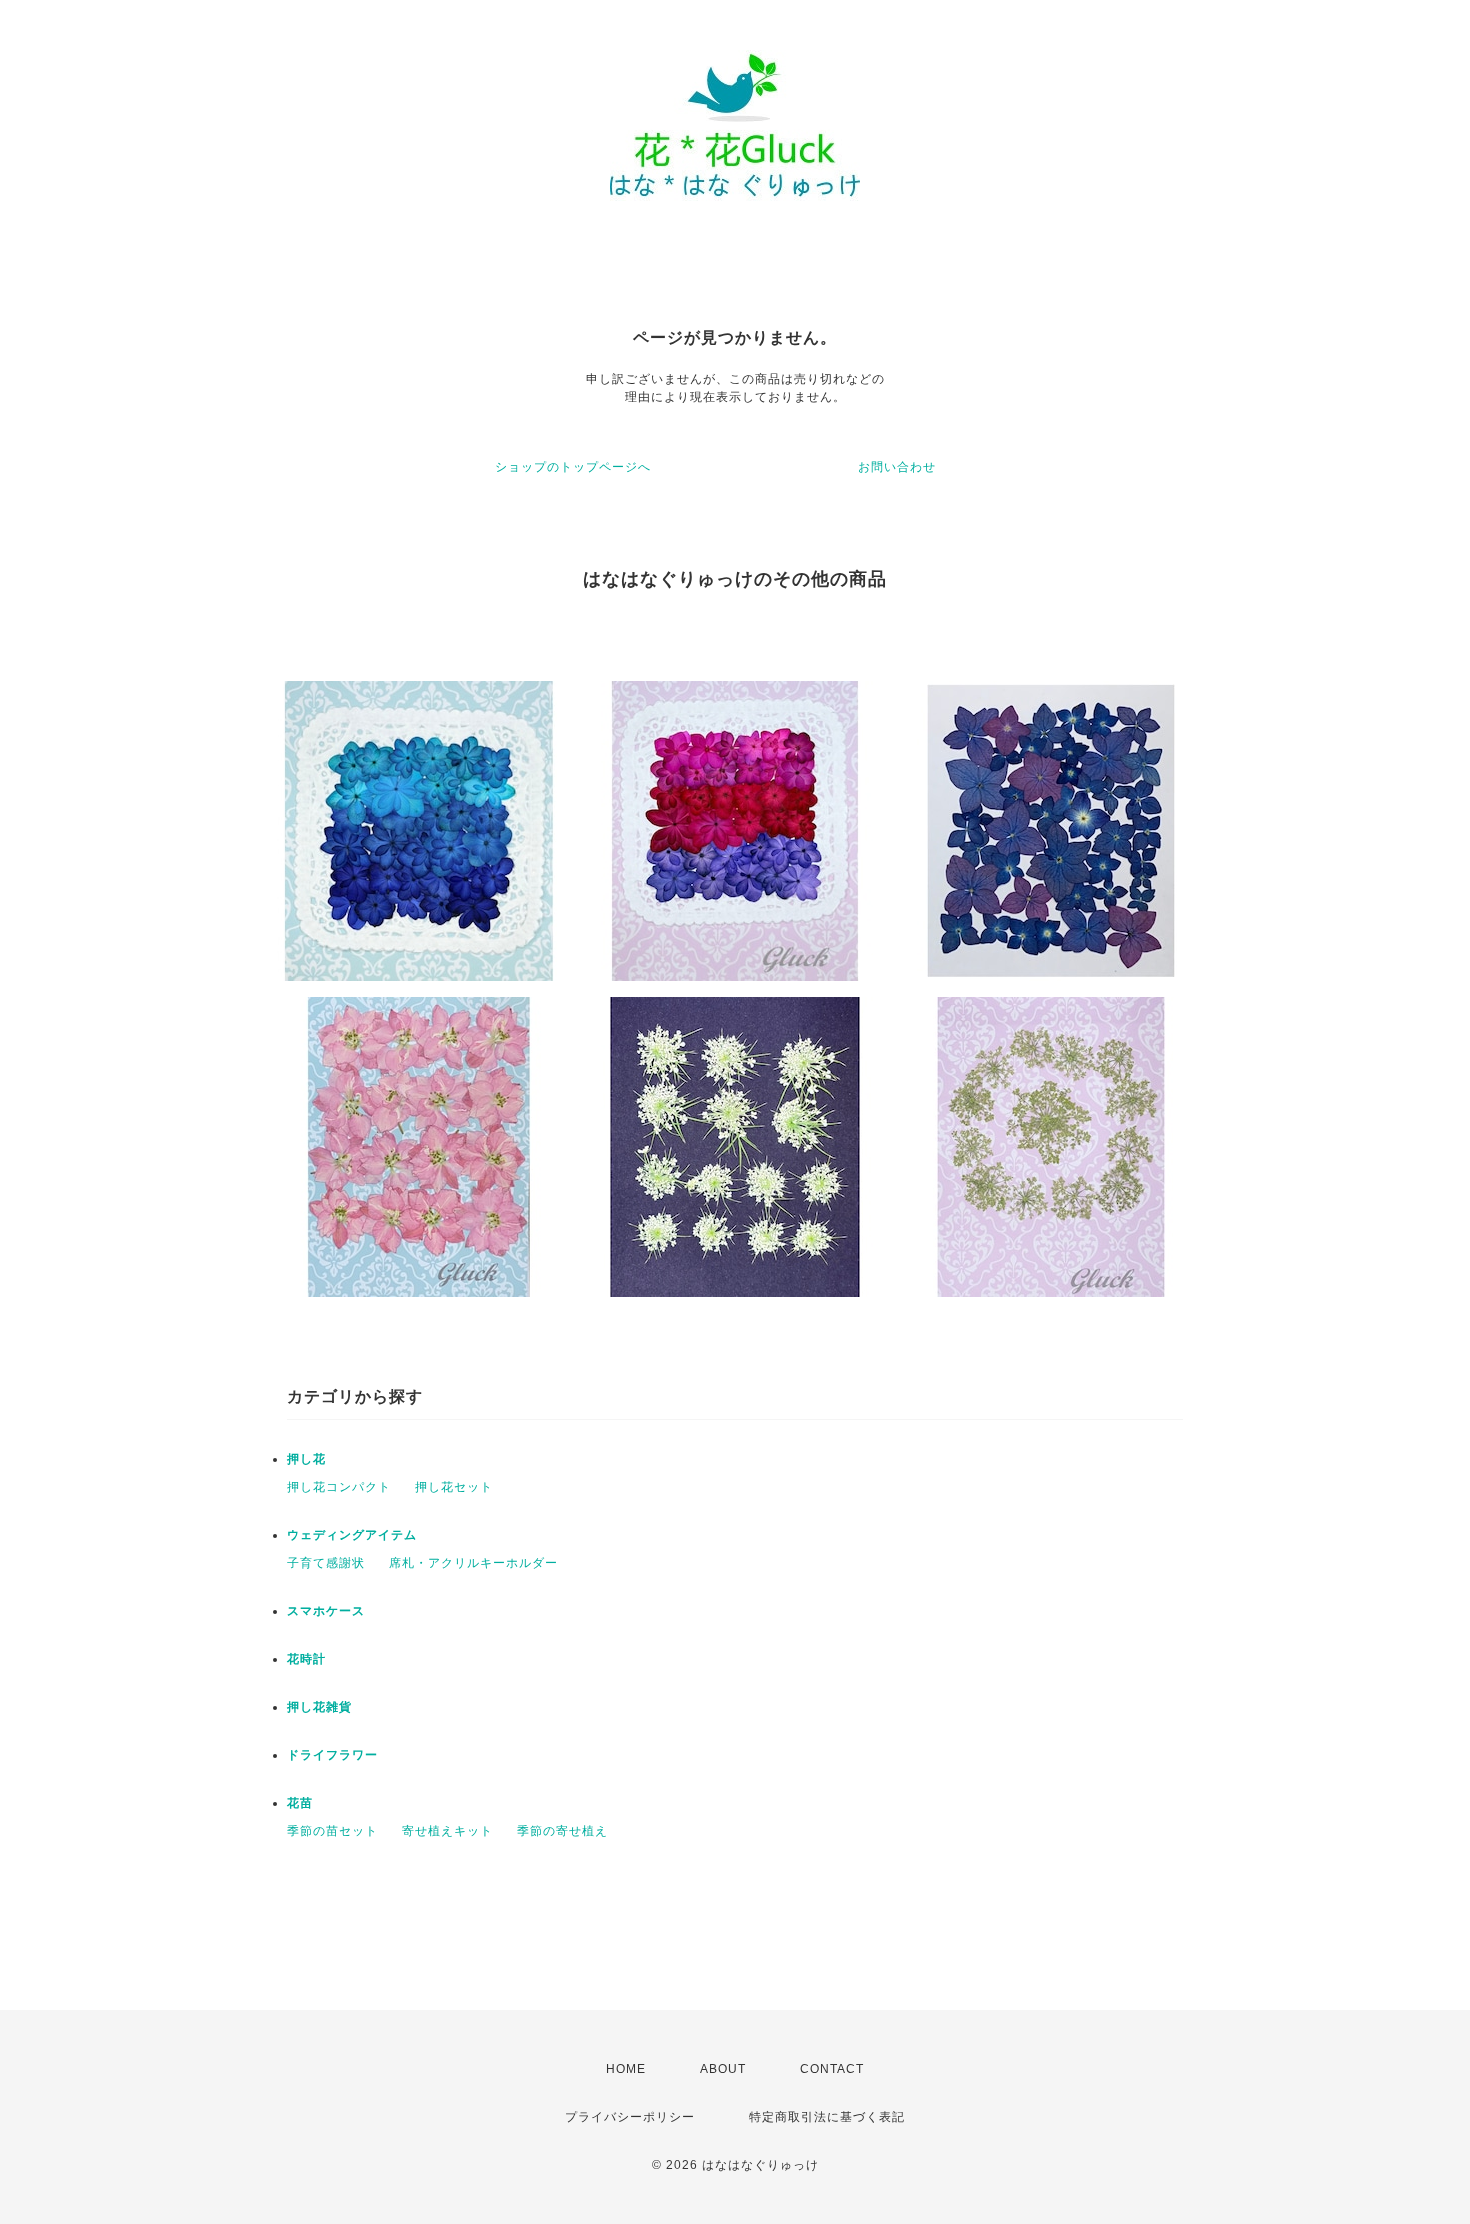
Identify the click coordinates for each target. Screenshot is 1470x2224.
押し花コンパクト (339, 1487)
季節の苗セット (332, 1831)
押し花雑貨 (319, 1707)
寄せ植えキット (447, 1831)
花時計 (306, 1659)
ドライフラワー (332, 1755)
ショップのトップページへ (573, 467)
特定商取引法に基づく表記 (827, 2117)
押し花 (306, 1459)
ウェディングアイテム (352, 1535)
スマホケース (326, 1611)
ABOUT (723, 2069)
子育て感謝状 (326, 1563)
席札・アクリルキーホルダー (473, 1563)
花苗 (300, 1803)
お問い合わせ (897, 467)
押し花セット (454, 1487)
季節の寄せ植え (562, 1831)
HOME (626, 2069)
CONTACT (832, 2069)
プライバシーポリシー (630, 2117)
